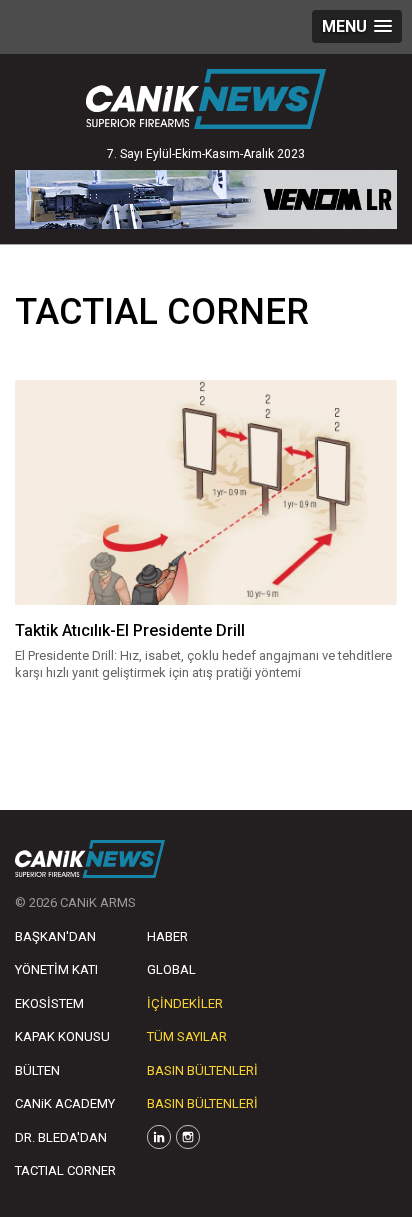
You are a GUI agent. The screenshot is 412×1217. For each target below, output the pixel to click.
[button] (357, 26)
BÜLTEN (37, 1070)
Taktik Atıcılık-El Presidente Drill (130, 630)
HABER (167, 936)
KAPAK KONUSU (62, 1036)
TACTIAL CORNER (65, 1170)
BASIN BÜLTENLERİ (202, 1070)
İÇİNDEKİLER (185, 1003)
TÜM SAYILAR (187, 1036)
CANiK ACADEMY (65, 1103)
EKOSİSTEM (49, 1003)
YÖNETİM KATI (56, 969)
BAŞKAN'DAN (55, 936)
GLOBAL (171, 969)
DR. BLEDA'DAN (61, 1137)
